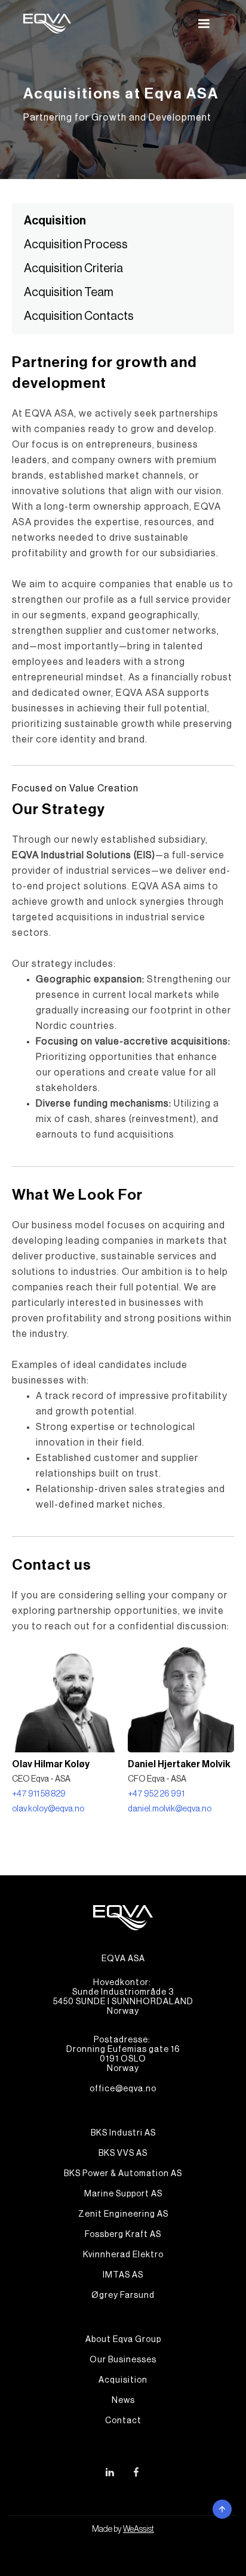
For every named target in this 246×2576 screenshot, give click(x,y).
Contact (123, 2421)
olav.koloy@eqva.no (48, 1809)
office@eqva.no (123, 2089)
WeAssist (139, 2529)
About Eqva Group (123, 2340)
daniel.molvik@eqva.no (170, 1809)
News (123, 2401)
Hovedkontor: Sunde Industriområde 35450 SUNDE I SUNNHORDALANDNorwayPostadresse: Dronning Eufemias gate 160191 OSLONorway (123, 2026)
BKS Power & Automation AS (123, 2174)
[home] (47, 24)
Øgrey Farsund (123, 2295)
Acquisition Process (76, 245)
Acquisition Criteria (73, 269)
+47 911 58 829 (39, 1794)
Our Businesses (123, 2360)
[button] (204, 24)
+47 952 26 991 (156, 1794)
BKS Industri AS (123, 2133)
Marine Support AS (123, 2194)
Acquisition (55, 221)
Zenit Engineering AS (123, 2214)
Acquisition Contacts (79, 316)
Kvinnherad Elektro (123, 2255)
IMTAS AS (123, 2275)
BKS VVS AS (123, 2153)
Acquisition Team (69, 292)
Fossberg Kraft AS (123, 2235)
